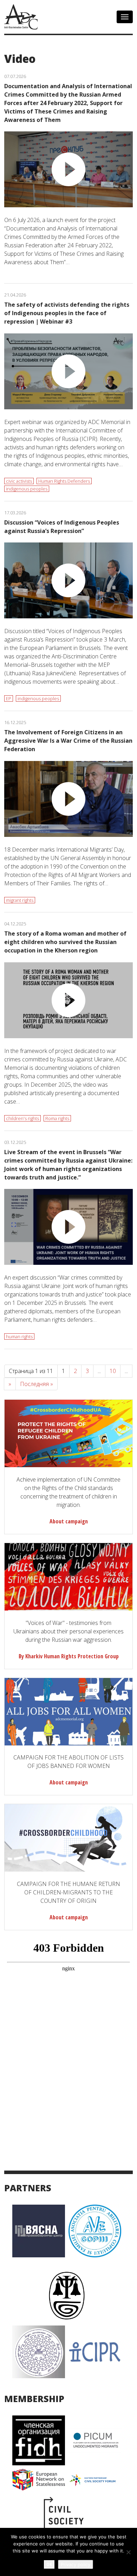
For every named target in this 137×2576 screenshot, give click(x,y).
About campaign (69, 1521)
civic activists (19, 481)
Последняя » (37, 1384)
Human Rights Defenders (64, 481)
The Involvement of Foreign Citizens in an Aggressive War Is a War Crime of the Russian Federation (68, 741)
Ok (49, 2564)
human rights (19, 1336)
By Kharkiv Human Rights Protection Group (69, 1656)
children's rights (22, 1118)
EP (9, 698)
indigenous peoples (27, 489)
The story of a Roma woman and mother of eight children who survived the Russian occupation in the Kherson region (65, 942)
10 (113, 1371)
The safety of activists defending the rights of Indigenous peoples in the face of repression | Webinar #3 (67, 313)
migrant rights (20, 900)
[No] (128, 2552)
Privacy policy (76, 2564)
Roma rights (57, 1118)
